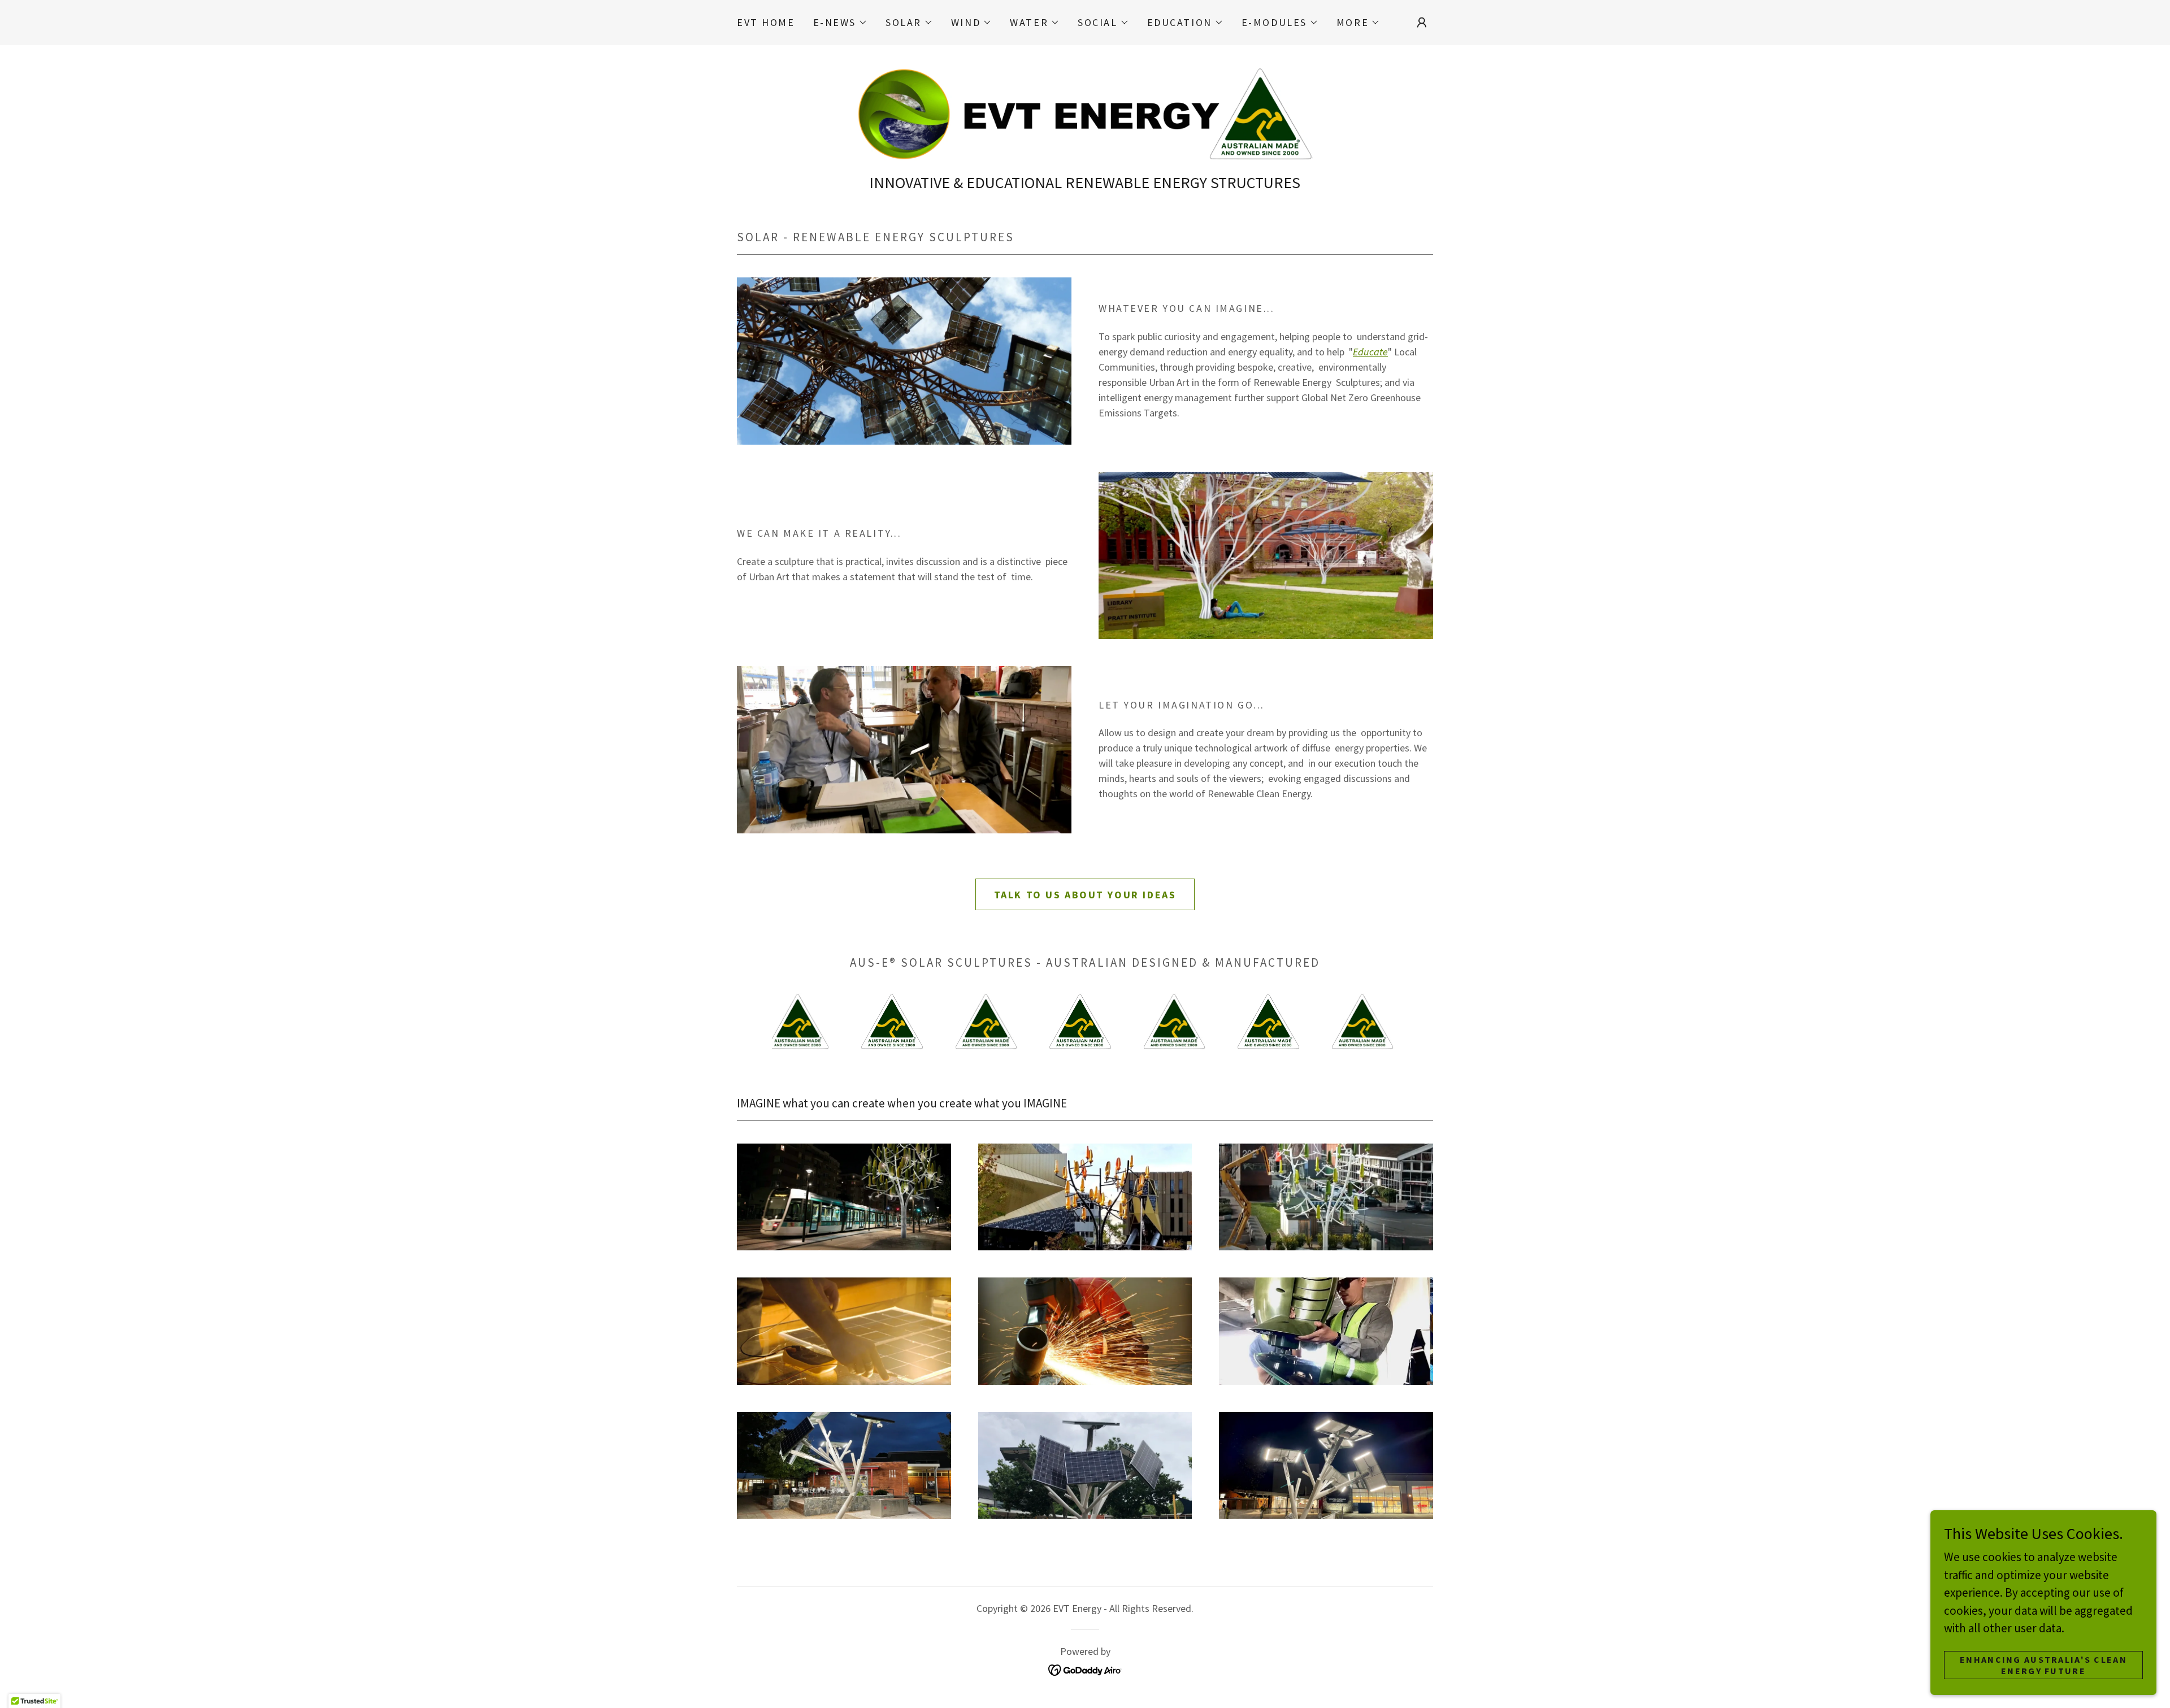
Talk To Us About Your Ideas (1085, 895)
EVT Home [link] (766, 22)
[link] (1085, 112)
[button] (840, 23)
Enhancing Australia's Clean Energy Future (2043, 1664)
